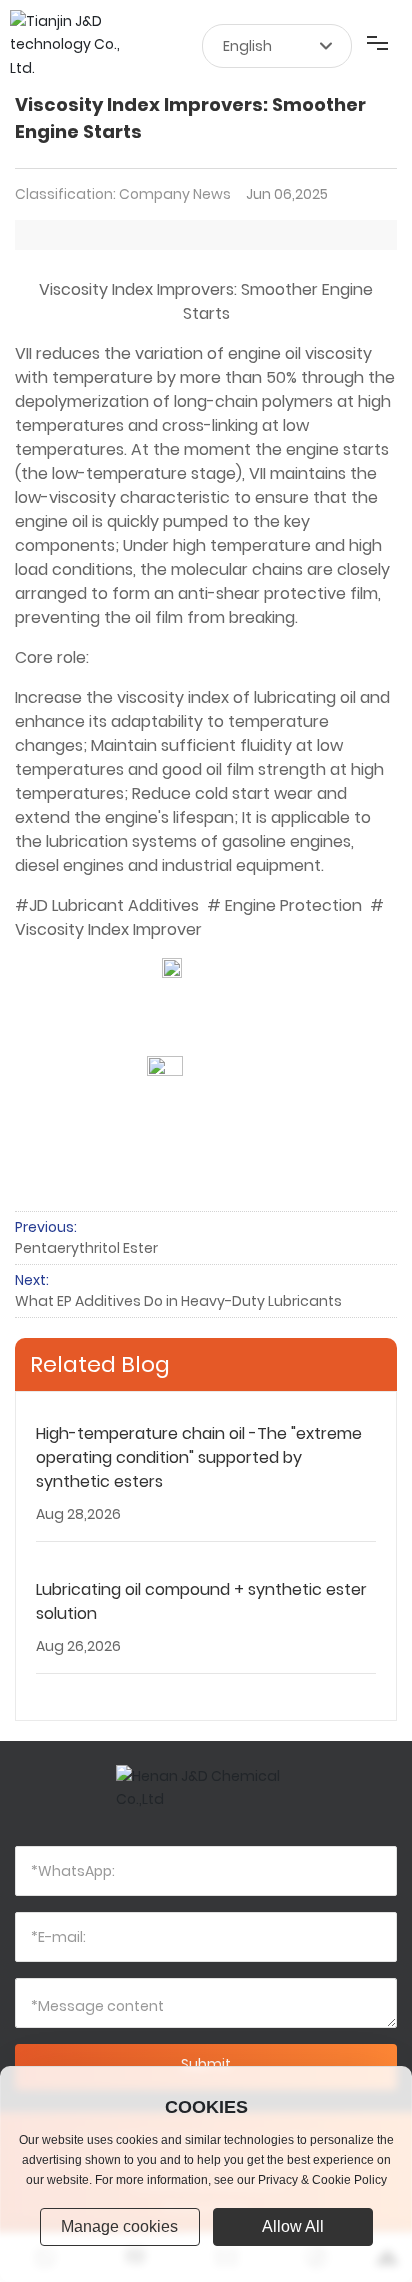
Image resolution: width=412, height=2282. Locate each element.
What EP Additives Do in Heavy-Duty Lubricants (178, 1301)
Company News (175, 194)
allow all (293, 2226)
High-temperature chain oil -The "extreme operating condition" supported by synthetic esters (199, 1457)
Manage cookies (119, 2226)
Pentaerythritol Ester (86, 1248)
